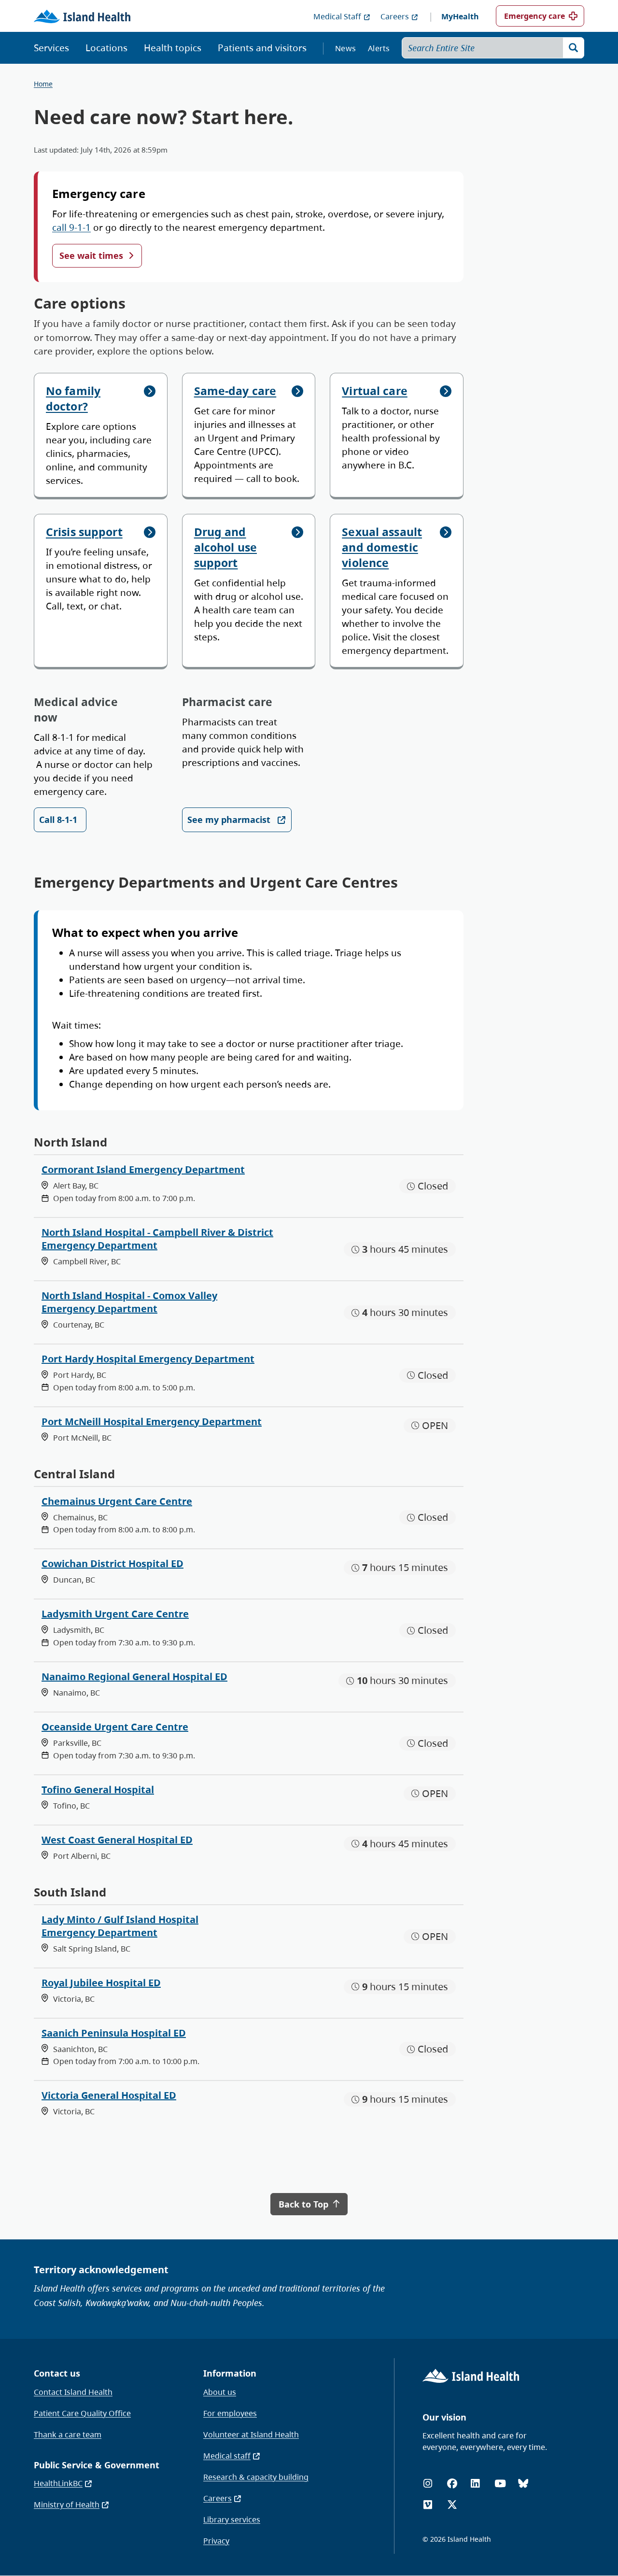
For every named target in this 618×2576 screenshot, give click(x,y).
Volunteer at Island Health (251, 2434)
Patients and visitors (262, 48)
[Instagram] (428, 2484)
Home (43, 84)
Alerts (379, 48)
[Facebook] (452, 2484)
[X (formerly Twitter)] (452, 2505)
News (345, 48)
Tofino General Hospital (98, 1790)
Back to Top (305, 2204)
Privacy (216, 2541)
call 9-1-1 (71, 227)
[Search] (574, 48)
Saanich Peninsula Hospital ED (114, 2033)
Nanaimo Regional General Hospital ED (134, 1677)
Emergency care (534, 16)
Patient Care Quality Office (82, 2413)
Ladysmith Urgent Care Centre (115, 1614)
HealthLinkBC (58, 2483)
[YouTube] (500, 2484)
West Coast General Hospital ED (117, 1840)
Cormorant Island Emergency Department (143, 1169)
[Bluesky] (523, 2484)
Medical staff (227, 2456)
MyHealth (460, 16)
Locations (106, 48)
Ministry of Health (67, 2505)
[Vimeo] (428, 2505)
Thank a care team (68, 2434)
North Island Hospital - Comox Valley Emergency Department (129, 1302)
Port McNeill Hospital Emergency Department (152, 1422)
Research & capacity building (256, 2477)
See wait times (91, 255)
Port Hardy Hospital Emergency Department (148, 1359)
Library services (232, 2519)
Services (51, 48)
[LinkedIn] (475, 2484)
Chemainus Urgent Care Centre (117, 1501)
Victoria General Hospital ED (109, 2095)
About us (220, 2392)
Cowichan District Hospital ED (112, 1564)
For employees (230, 2413)
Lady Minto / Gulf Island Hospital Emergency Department (120, 1926)
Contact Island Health (73, 2392)
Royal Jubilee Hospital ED (101, 1983)
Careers (395, 16)
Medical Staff (337, 16)
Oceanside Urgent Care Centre (115, 1727)
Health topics (173, 48)
